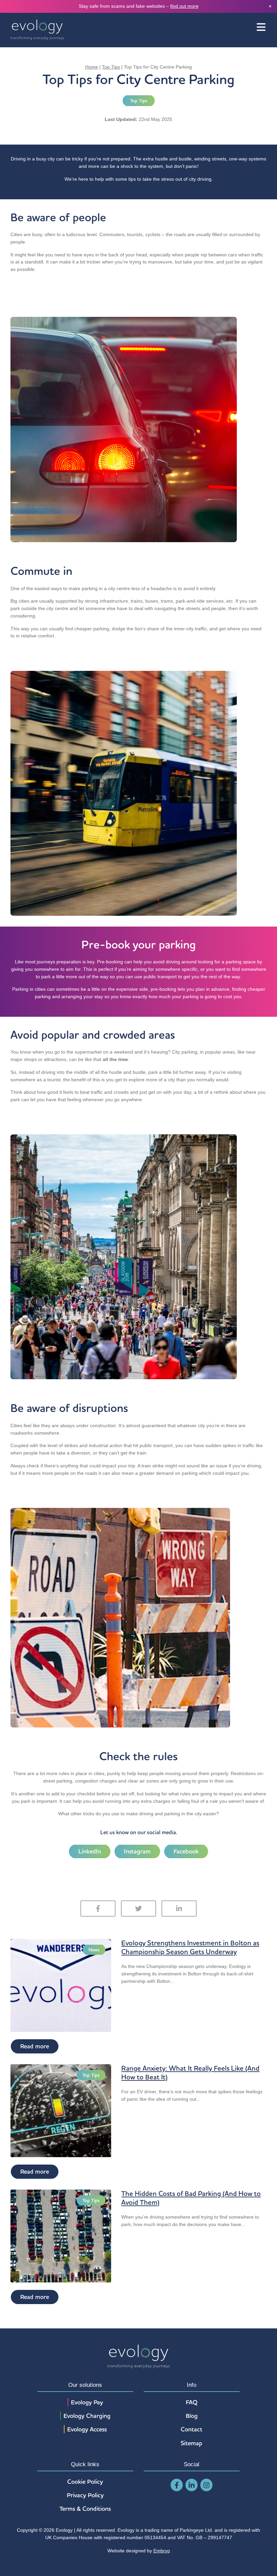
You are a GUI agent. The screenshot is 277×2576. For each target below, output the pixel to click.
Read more (35, 2046)
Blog (192, 2416)
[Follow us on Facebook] (177, 2485)
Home (92, 67)
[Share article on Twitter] (138, 1909)
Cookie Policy (85, 2482)
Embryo (162, 2551)
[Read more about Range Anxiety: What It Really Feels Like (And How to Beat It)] (61, 2110)
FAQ (192, 2402)
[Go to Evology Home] (37, 30)
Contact (192, 2429)
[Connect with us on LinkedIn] (192, 2485)
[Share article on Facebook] (98, 1909)
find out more (184, 6)
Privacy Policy (85, 2495)
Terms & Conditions (85, 2509)
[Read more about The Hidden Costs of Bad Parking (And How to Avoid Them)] (61, 2236)
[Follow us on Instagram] (206, 2485)
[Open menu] (261, 28)
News (94, 1950)
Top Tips (111, 67)
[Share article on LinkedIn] (179, 1909)
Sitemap (192, 2443)
